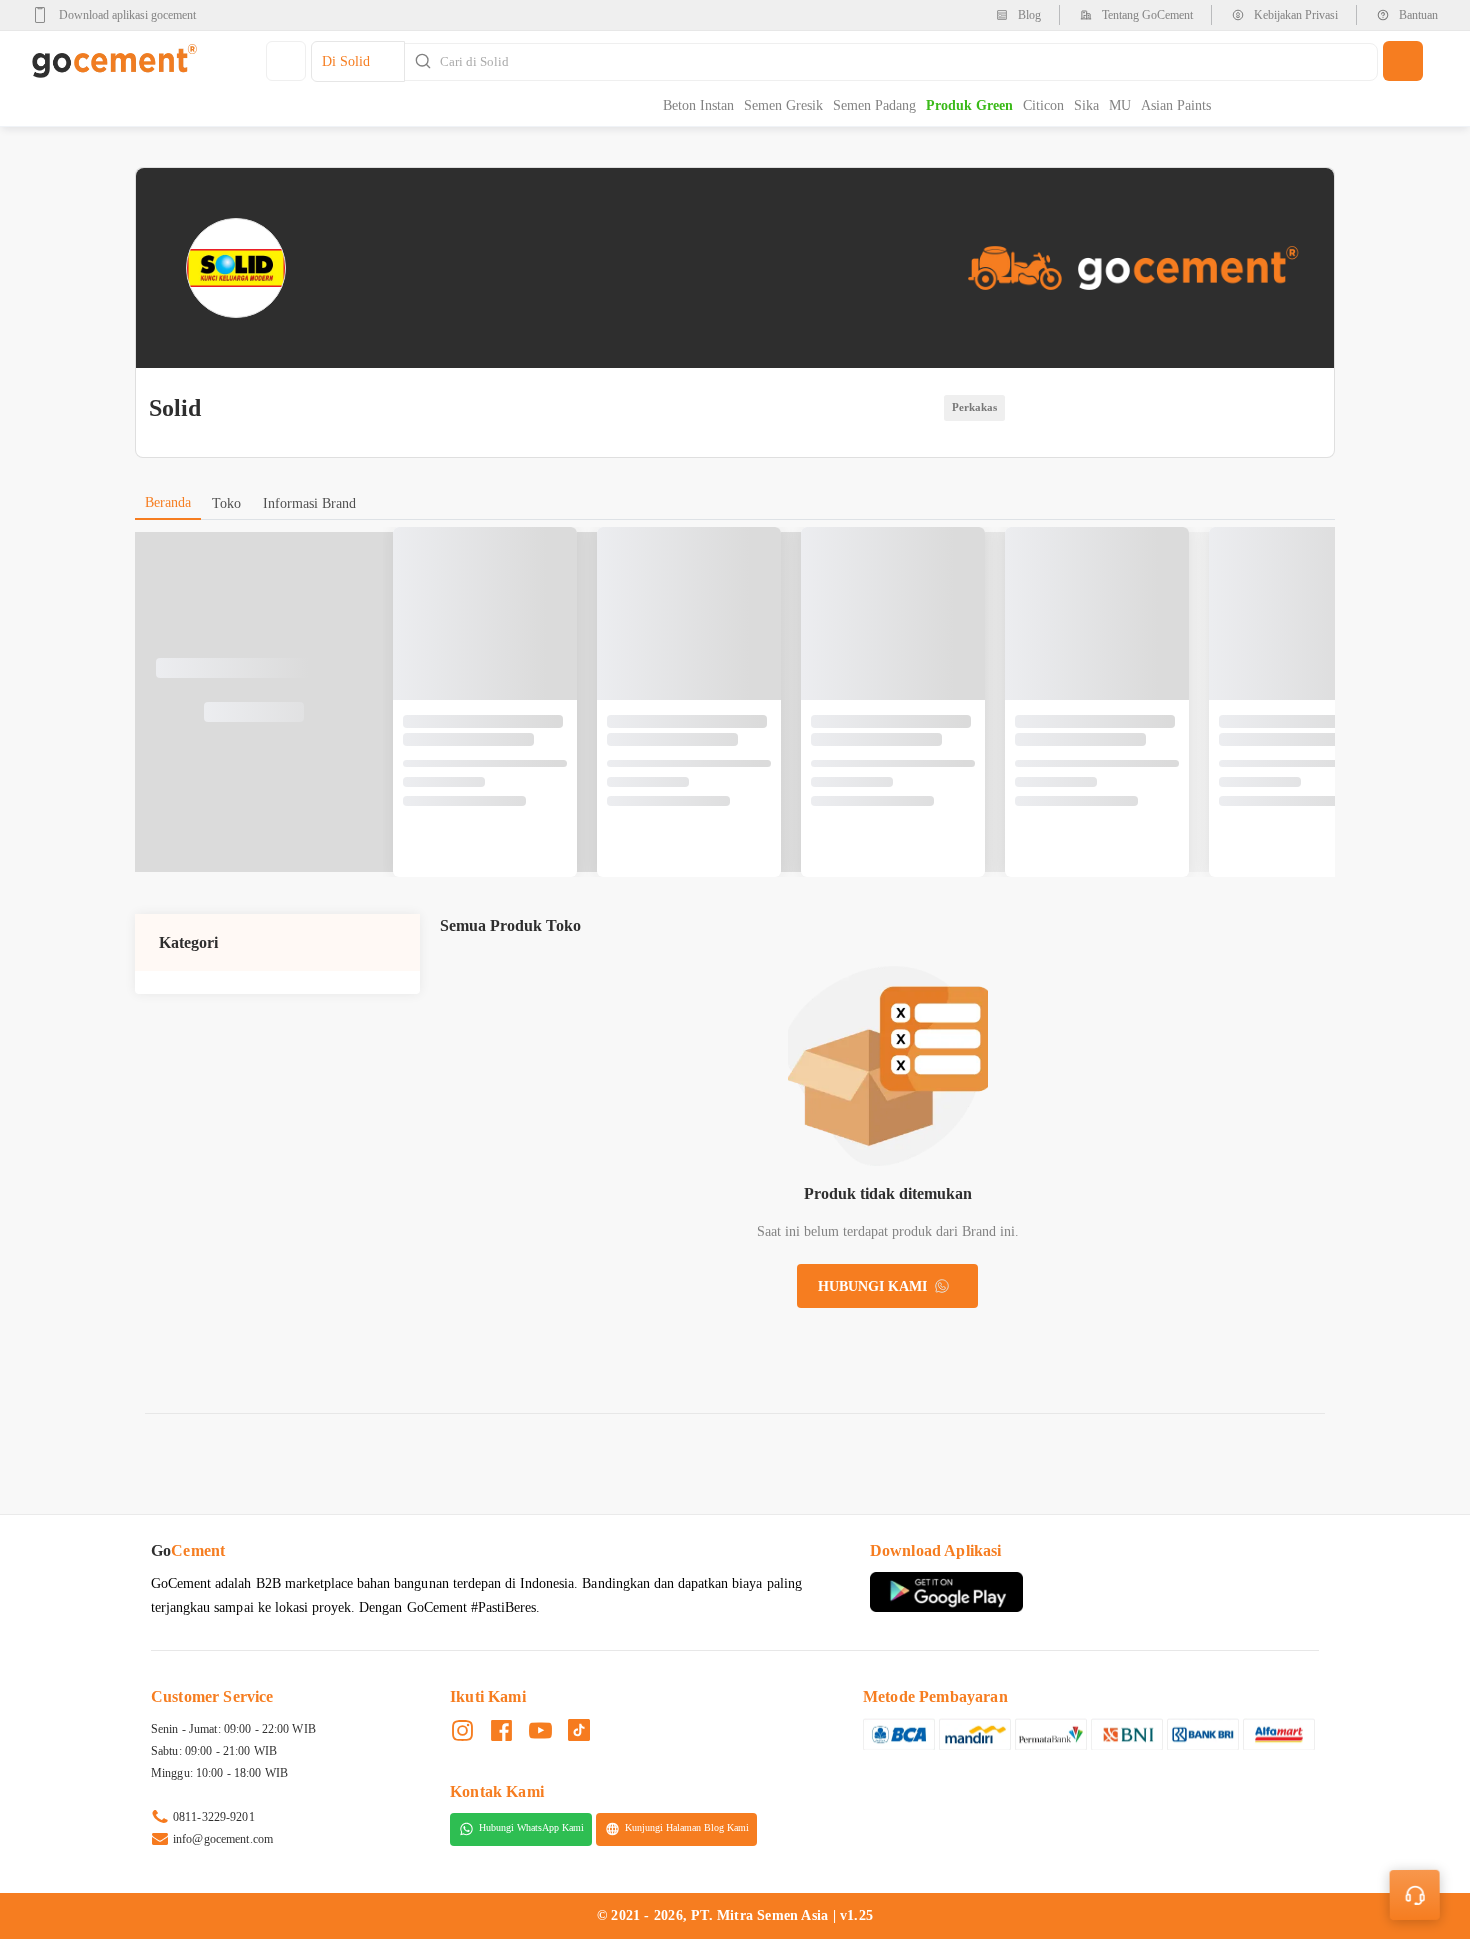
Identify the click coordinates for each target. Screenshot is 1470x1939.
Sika (1086, 105)
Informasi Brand (309, 503)
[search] (1403, 61)
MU (1120, 105)
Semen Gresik (783, 105)
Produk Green (969, 105)
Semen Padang (874, 105)
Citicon (1043, 105)
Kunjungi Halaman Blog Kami (687, 1828)
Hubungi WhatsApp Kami (531, 1828)
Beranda (168, 502)
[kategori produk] (286, 61)
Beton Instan (698, 105)
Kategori (188, 942)
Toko (226, 503)
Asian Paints (1176, 105)
